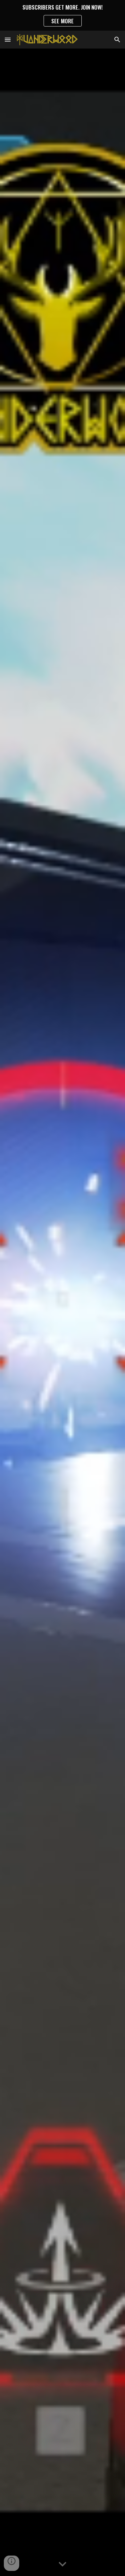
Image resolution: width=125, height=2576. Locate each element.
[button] (8, 39)
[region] (63, 15)
